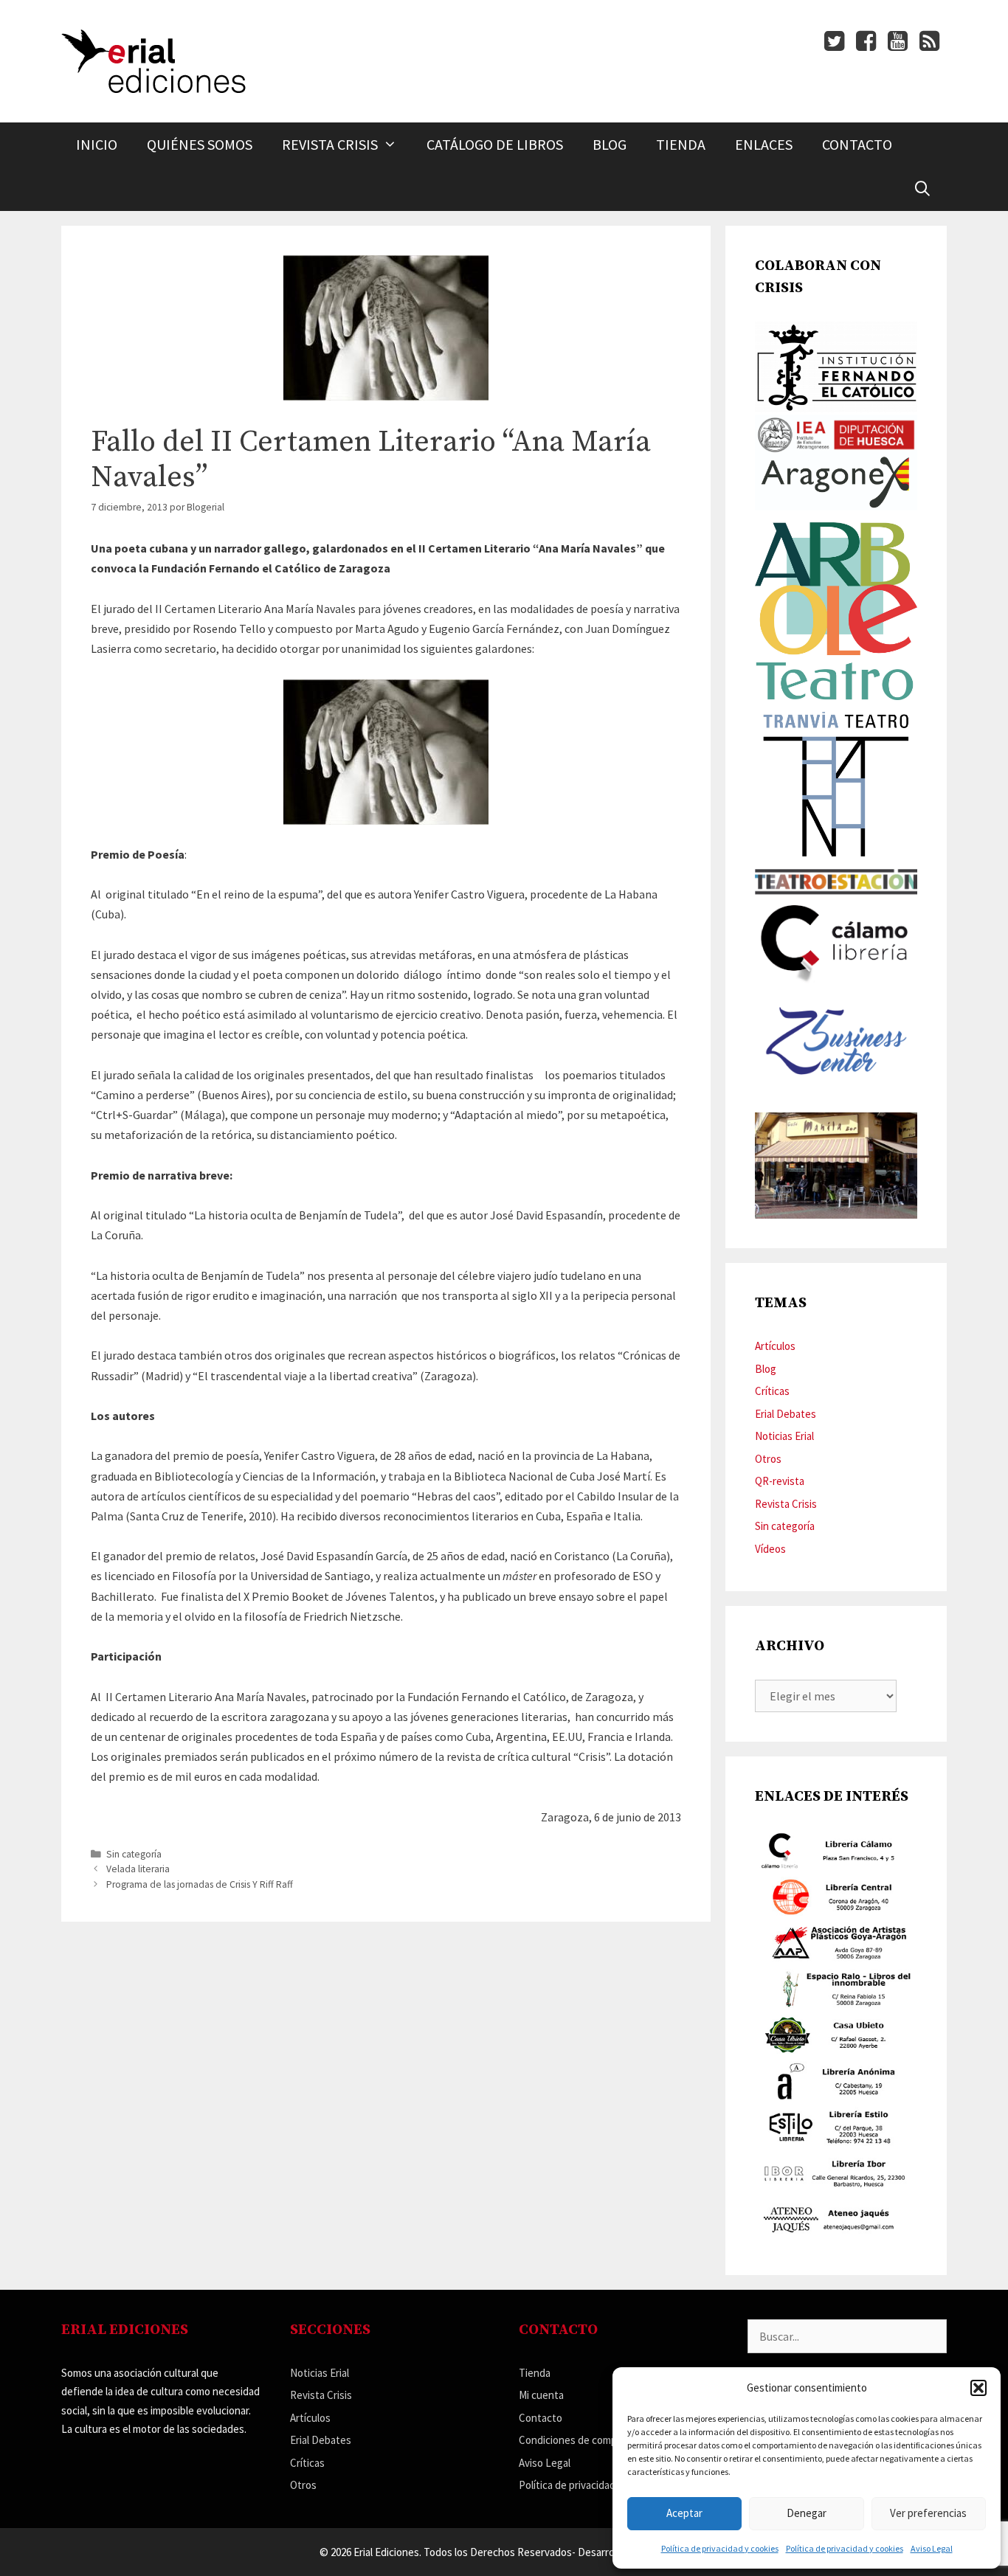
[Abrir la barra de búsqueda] (922, 189)
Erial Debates (786, 1414)
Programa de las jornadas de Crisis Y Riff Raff (200, 1884)
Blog (610, 144)
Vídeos (770, 1549)
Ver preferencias (928, 2513)
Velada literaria (138, 1869)
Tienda (681, 144)
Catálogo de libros (495, 144)
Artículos (775, 1346)
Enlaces (764, 144)
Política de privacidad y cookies (720, 2548)
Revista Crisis (330, 144)
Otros (768, 1459)
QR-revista (780, 1481)
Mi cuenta (541, 2395)
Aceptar (684, 2513)
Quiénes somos (200, 144)
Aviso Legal (932, 2548)
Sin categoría (134, 1854)
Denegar (807, 2513)
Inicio (97, 144)
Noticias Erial (784, 1436)
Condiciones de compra (572, 2440)
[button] (978, 2388)
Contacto (857, 144)
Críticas (772, 1391)
